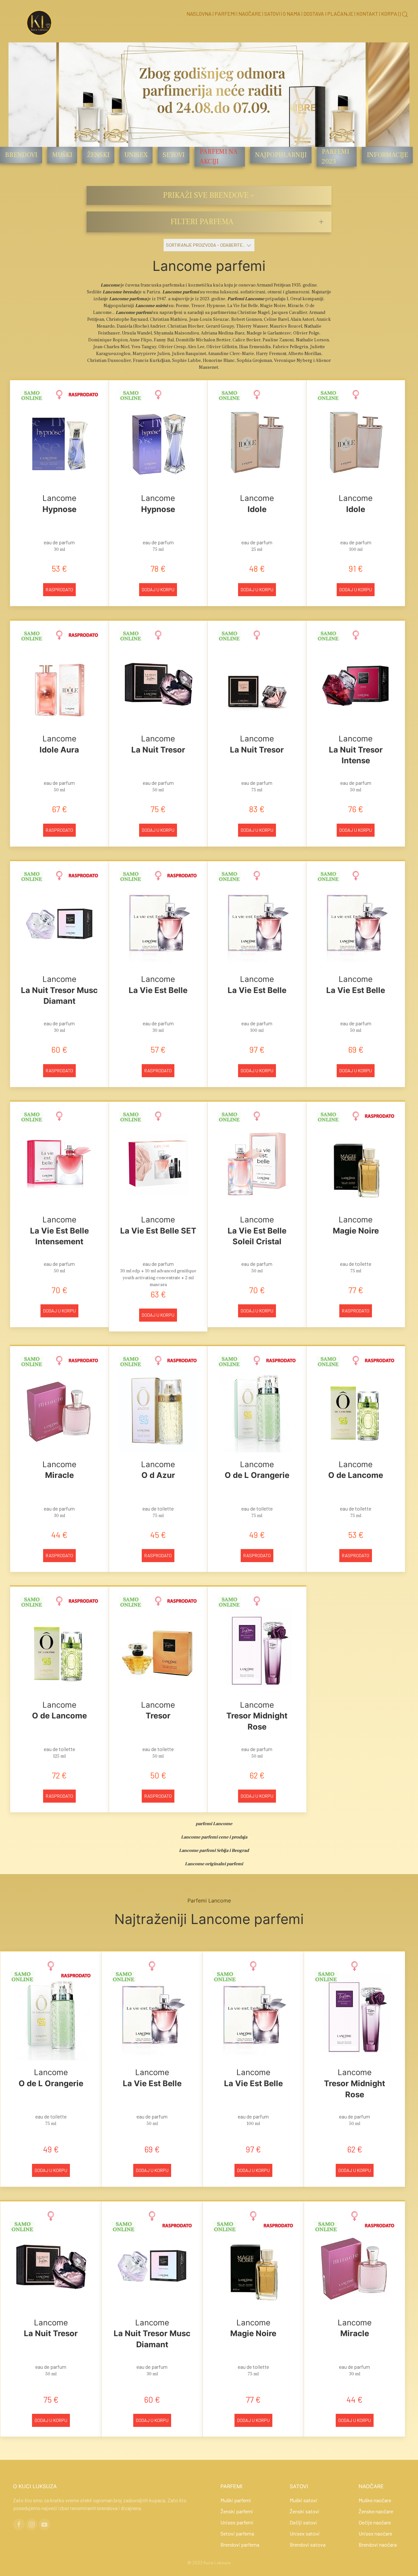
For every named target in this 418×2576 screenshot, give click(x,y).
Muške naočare (375, 2500)
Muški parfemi (236, 2500)
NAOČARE (371, 2486)
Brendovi (21, 155)
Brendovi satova (308, 2545)
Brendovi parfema (240, 2545)
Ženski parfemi (237, 2511)
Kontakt (367, 14)
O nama (292, 14)
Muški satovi (304, 2500)
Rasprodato (59, 590)
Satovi (272, 14)
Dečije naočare (375, 2522)
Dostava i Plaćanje (328, 14)
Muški (62, 155)
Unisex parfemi (237, 2522)
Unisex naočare (375, 2533)
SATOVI (299, 2486)
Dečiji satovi (303, 2522)
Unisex (136, 155)
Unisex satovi (305, 2533)
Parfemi (225, 14)
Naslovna (199, 14)
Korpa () (391, 14)
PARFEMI (231, 2486)
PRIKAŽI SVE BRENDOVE (206, 195)
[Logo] (39, 22)
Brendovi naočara (378, 2545)
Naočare (250, 14)
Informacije (387, 155)
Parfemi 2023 (335, 157)
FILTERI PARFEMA (202, 222)
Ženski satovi (305, 2511)
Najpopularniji (281, 155)
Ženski (98, 155)
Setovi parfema (237, 2533)
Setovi (174, 155)
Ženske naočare (376, 2511)
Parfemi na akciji (218, 157)
